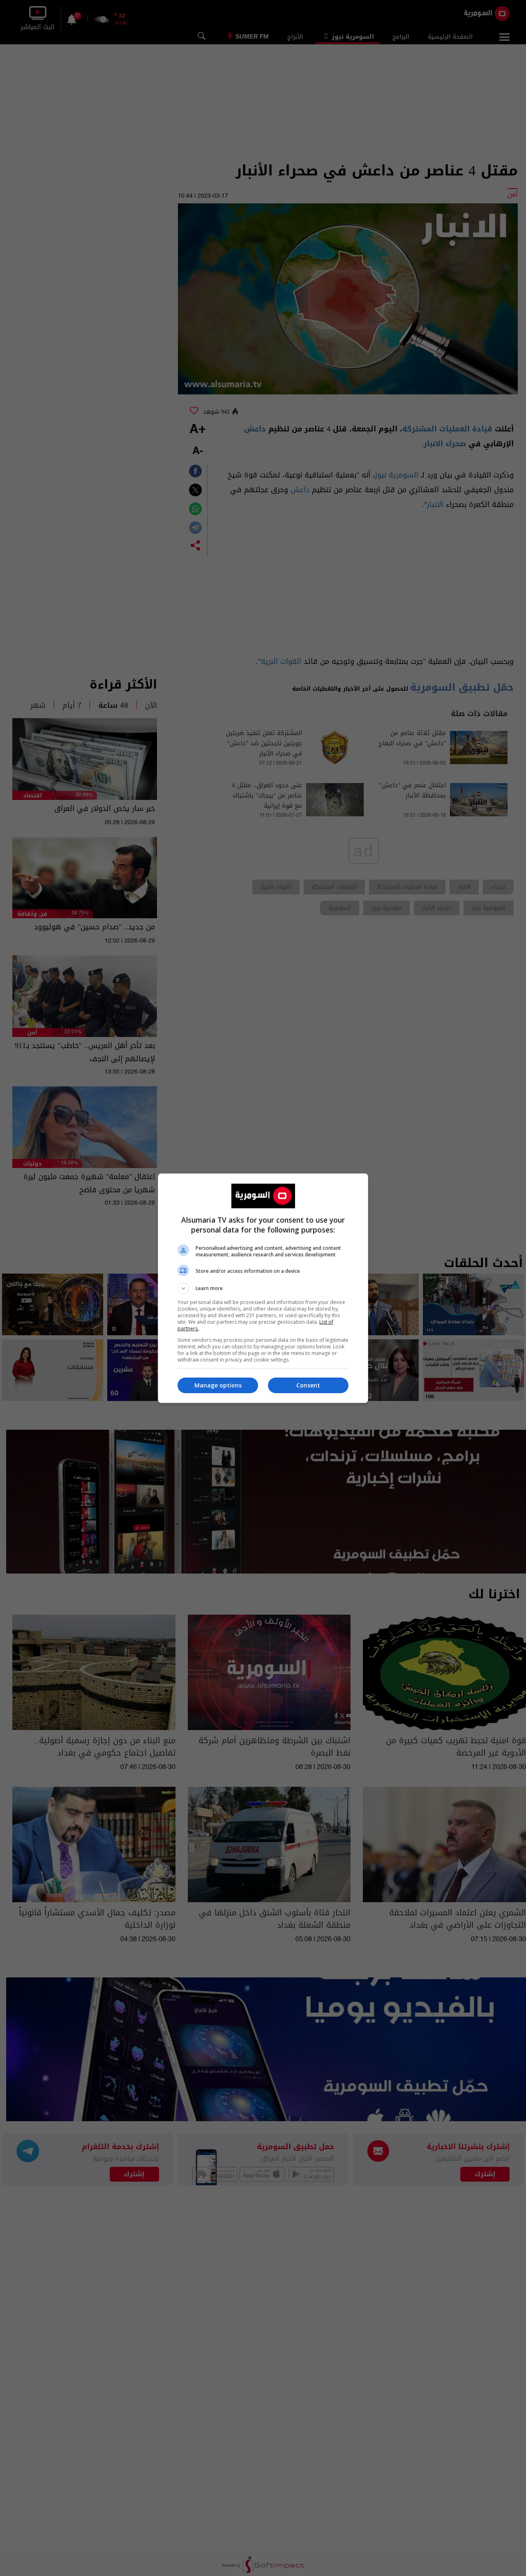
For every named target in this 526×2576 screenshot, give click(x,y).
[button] (263, 1288)
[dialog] (263, 1288)
